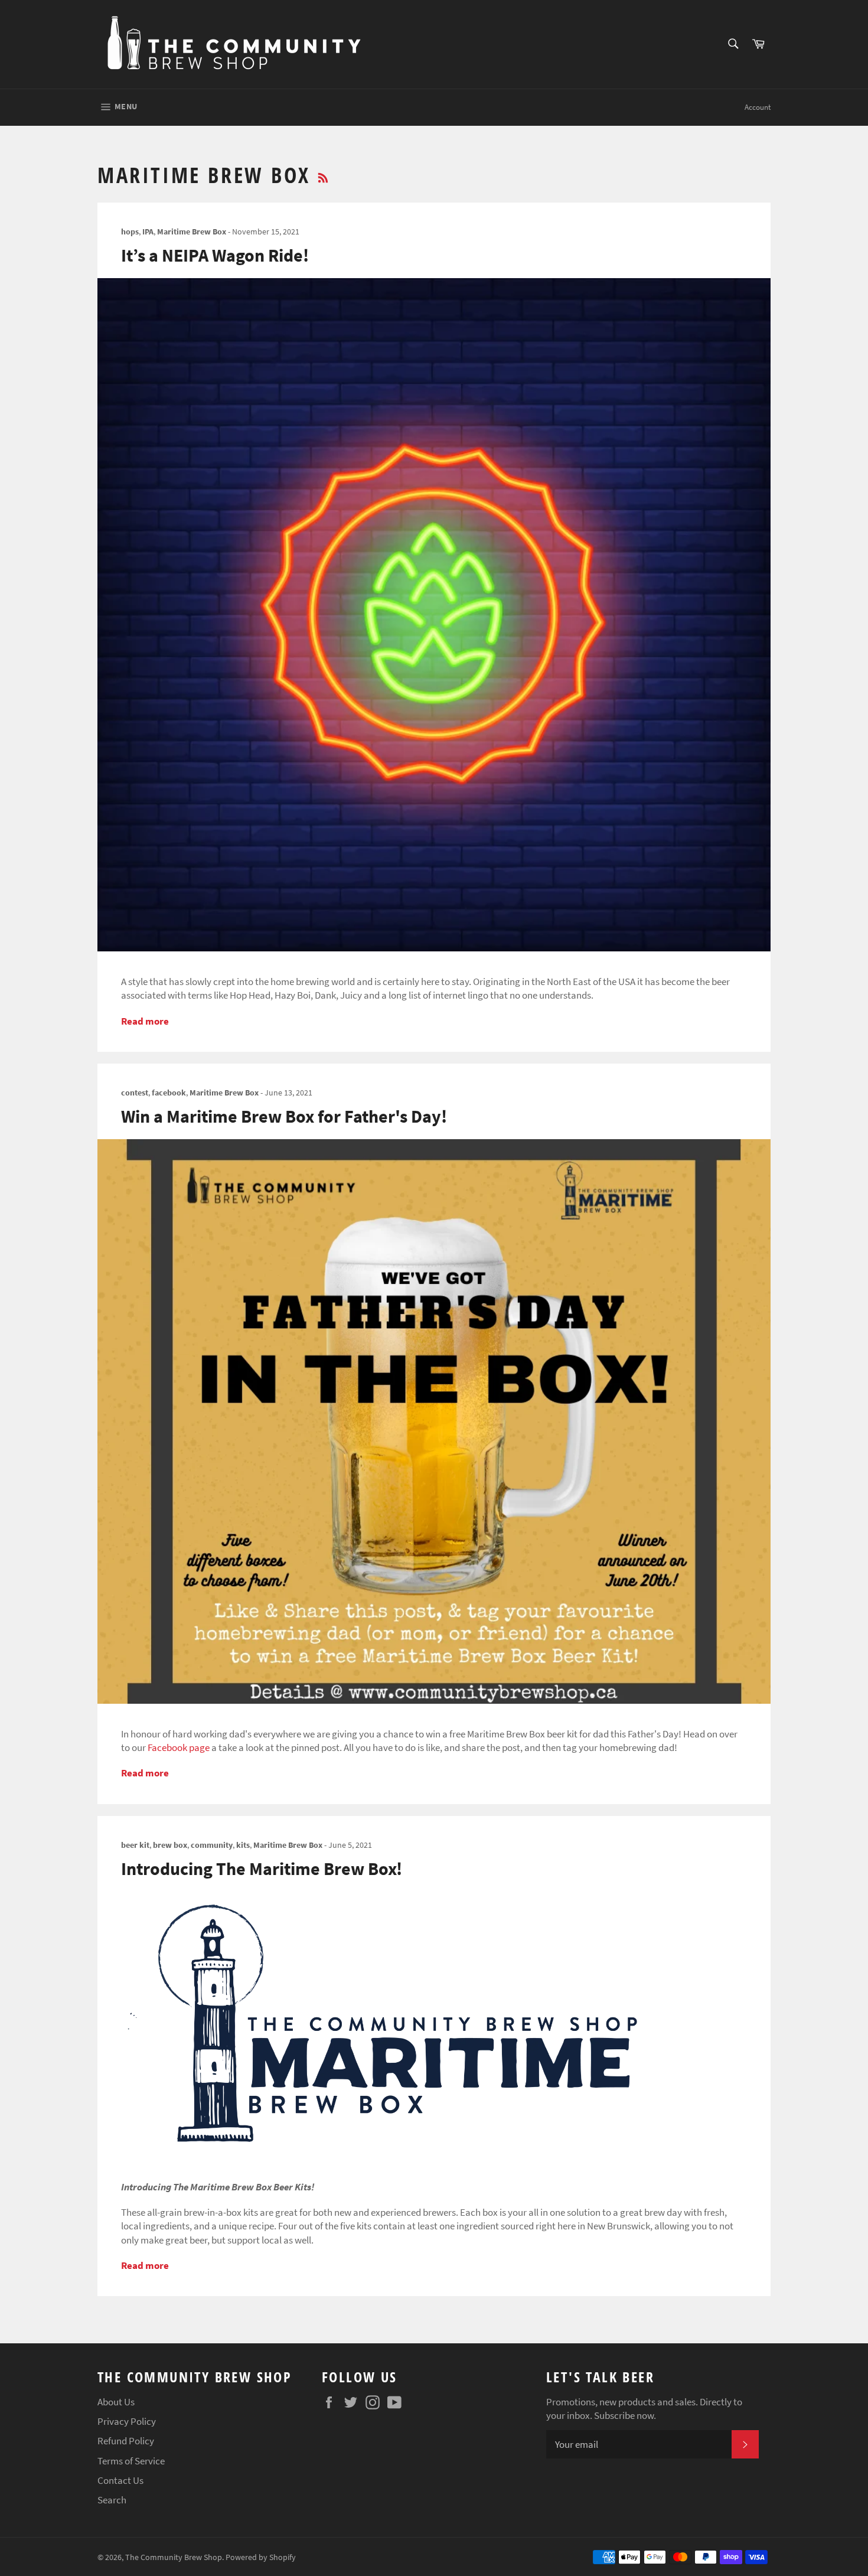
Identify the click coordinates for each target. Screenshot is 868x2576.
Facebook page (179, 1747)
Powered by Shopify (261, 2557)
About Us (116, 2402)
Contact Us (120, 2480)
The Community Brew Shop (174, 2557)
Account (758, 107)
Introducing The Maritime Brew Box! (262, 1869)
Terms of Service (131, 2461)
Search (112, 2500)
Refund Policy (126, 2441)
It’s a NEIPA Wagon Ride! (215, 255)
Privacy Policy (127, 2421)
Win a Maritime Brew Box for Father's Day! (284, 1116)
